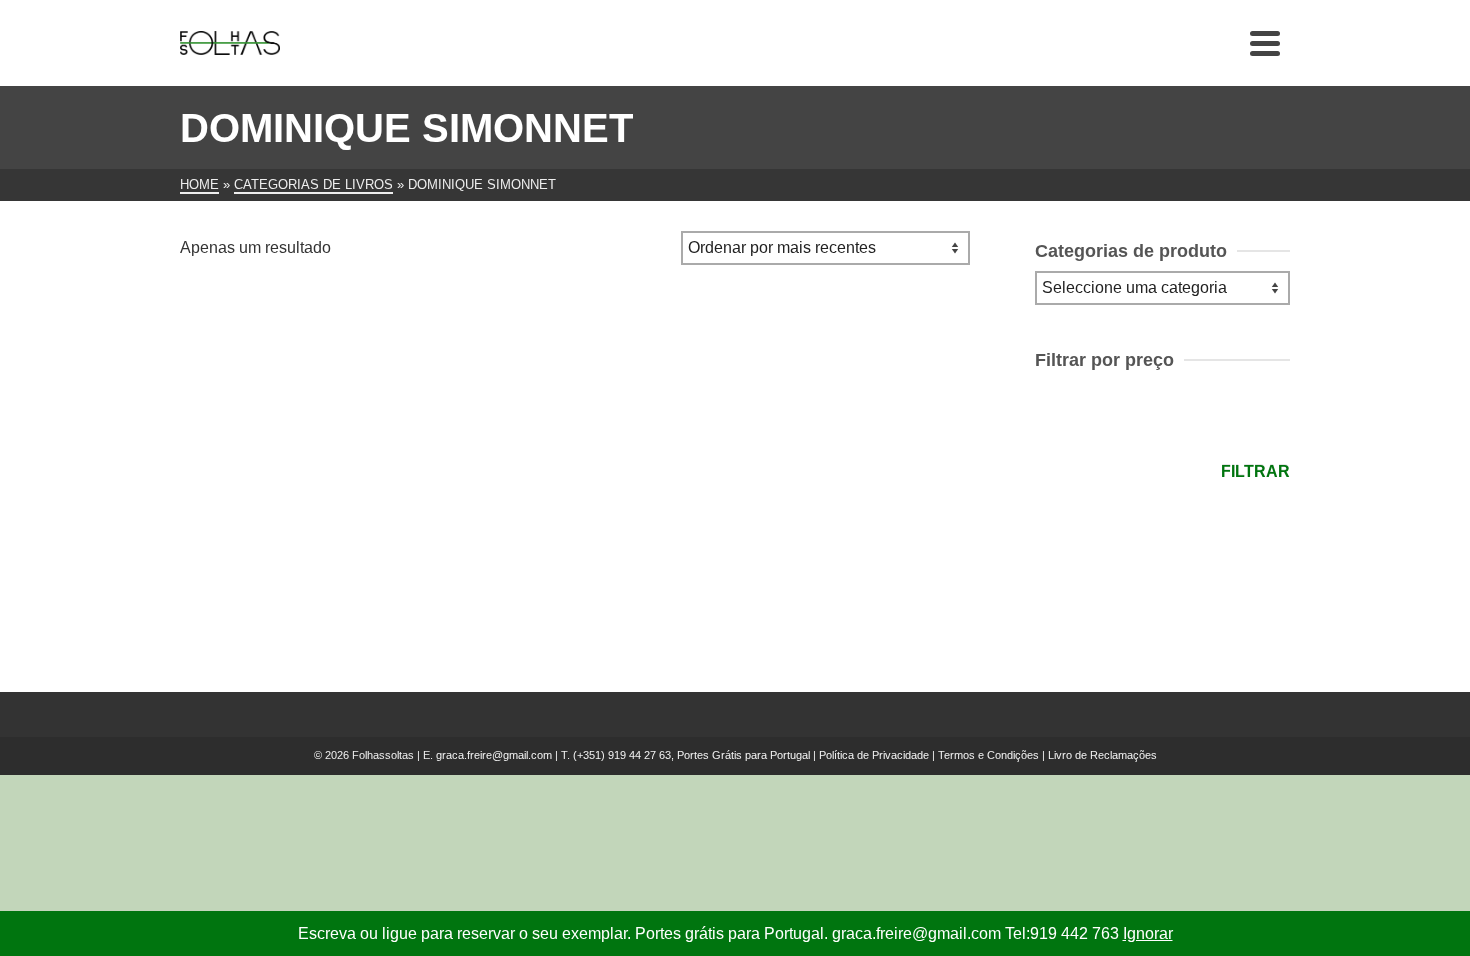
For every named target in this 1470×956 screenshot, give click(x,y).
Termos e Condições (988, 755)
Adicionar (305, 571)
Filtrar (1255, 471)
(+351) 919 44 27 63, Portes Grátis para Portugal (693, 755)
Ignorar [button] (1148, 933)
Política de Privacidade (874, 755)
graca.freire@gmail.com (494, 755)
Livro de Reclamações (1102, 755)
